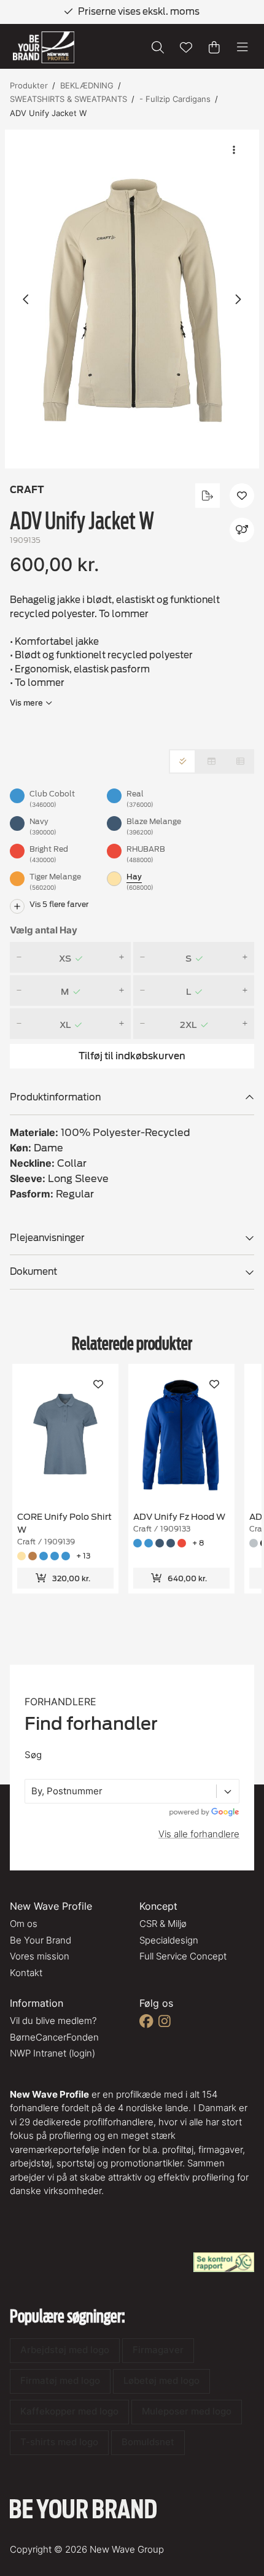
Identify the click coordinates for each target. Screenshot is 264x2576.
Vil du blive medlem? (53, 2021)
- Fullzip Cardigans (175, 99)
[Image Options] (234, 150)
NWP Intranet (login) (52, 2053)
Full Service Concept (183, 1956)
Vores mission (40, 1956)
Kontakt (26, 1973)
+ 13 (83, 1556)
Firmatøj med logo (60, 2380)
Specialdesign (169, 1940)
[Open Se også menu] (242, 530)
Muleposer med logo (187, 2411)
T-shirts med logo (59, 2442)
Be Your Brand (41, 1940)
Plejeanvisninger (47, 1238)
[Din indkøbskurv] (214, 47)
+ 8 (198, 1543)
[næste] (238, 299)
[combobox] (33, 1792)
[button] (132, 299)
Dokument (33, 1272)
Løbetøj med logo (161, 2380)
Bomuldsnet (148, 2442)
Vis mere (26, 702)
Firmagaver (158, 2350)
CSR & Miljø (163, 1924)
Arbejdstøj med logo (65, 2350)
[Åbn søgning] (158, 47)
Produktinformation (55, 1097)
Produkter (29, 85)
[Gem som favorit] (186, 47)
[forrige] (26, 299)
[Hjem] (44, 48)
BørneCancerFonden (54, 2037)
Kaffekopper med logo (69, 2411)
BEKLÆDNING (87, 85)
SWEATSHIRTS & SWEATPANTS (68, 99)
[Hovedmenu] (243, 47)
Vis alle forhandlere (199, 1834)
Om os (24, 1924)
